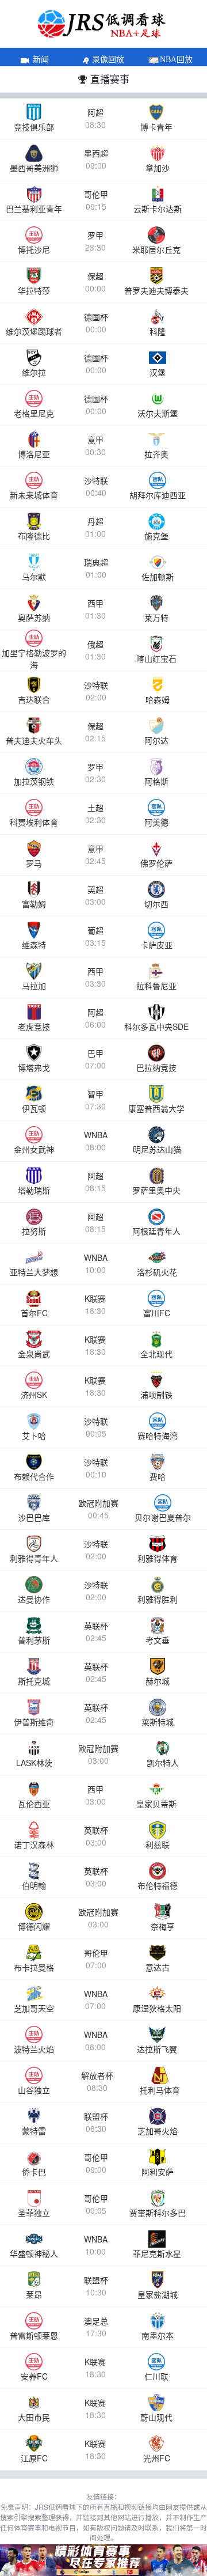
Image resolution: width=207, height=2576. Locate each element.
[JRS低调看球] (103, 2560)
